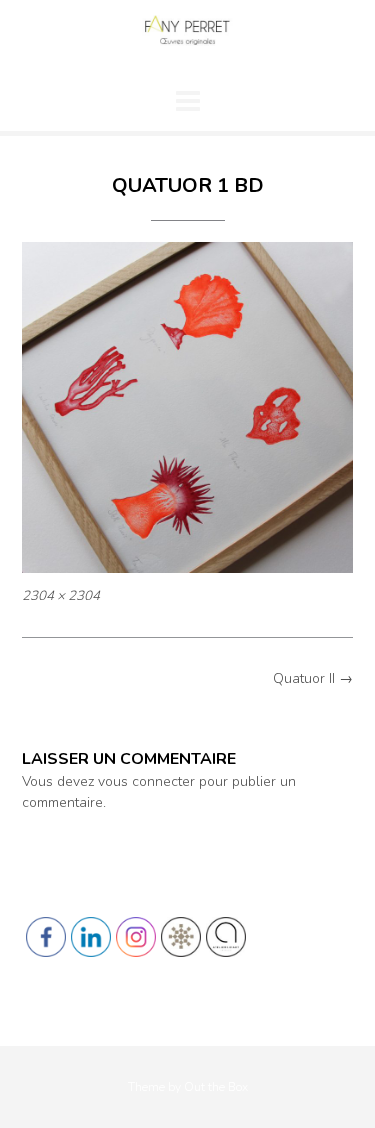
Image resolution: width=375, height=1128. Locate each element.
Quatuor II (313, 678)
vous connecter (146, 781)
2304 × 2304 (61, 596)
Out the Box (216, 1087)
